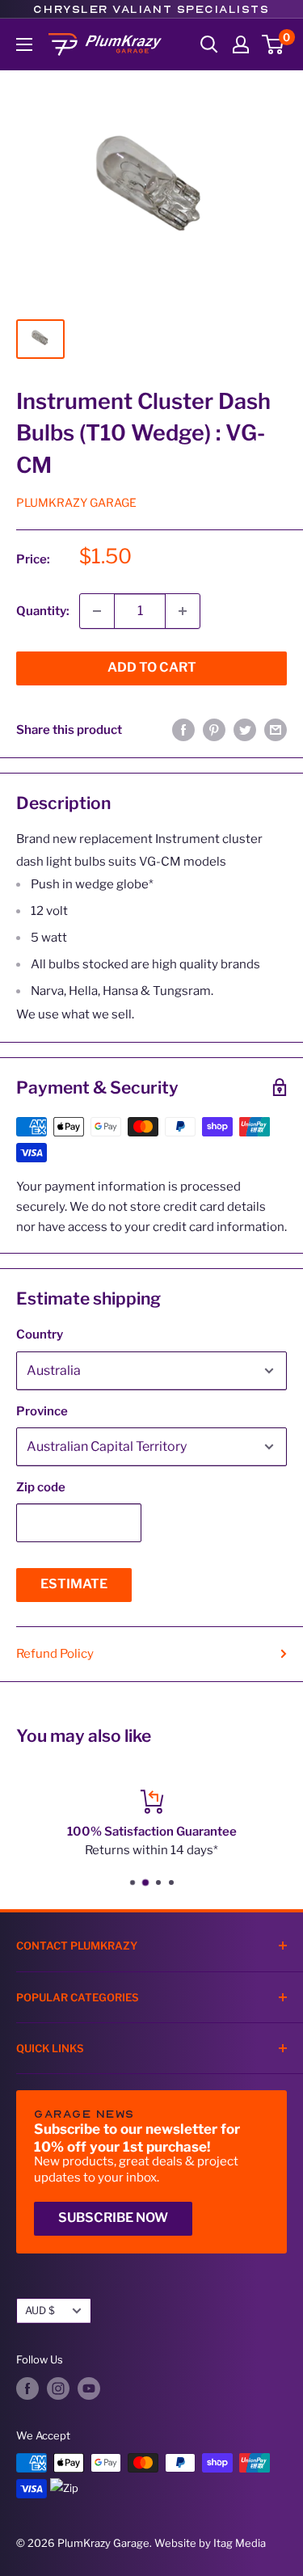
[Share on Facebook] (183, 729)
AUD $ (40, 2310)
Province (42, 1411)
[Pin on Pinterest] (214, 729)
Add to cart (152, 667)
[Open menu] (24, 44)
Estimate (74, 1584)
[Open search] (209, 44)
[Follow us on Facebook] (27, 2388)
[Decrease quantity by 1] (97, 611)
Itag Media (240, 2543)
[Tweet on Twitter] (245, 729)
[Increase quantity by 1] (183, 611)
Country (40, 1334)
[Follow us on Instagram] (58, 2388)
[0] (274, 44)
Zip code (41, 1487)
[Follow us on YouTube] (89, 2388)
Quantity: (43, 611)
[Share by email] (276, 729)
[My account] (241, 44)
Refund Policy (55, 1654)
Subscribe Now (113, 2218)
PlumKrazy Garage (76, 502)
